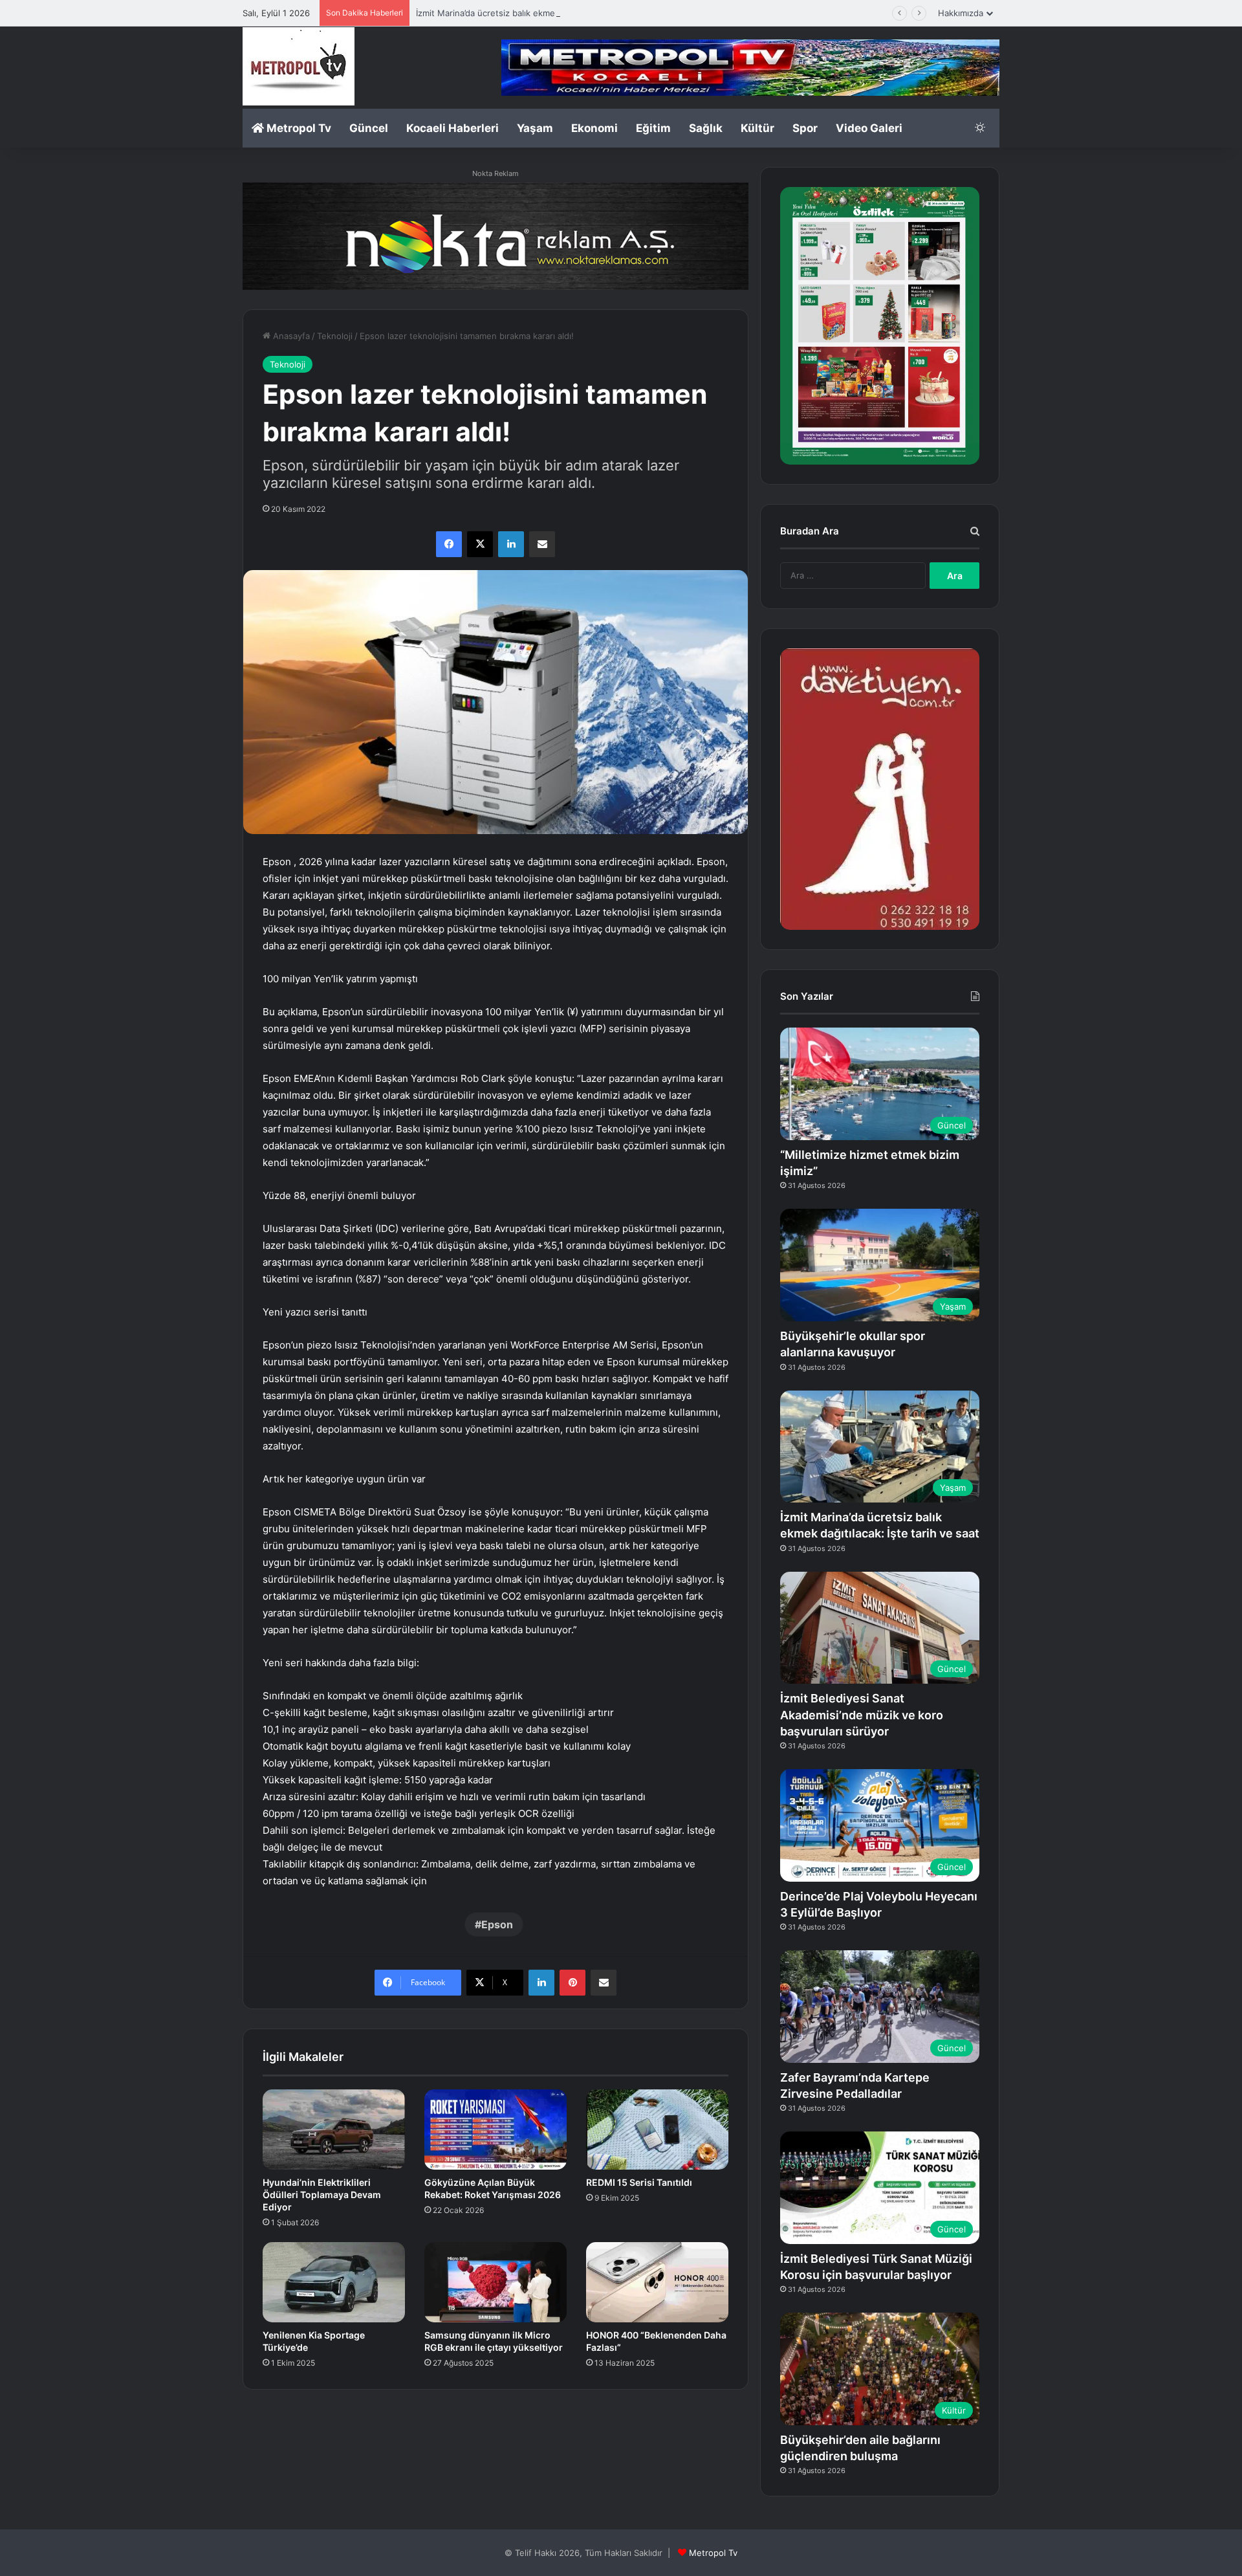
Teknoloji (335, 336)
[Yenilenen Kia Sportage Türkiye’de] (334, 2282)
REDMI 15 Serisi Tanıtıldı (639, 2182)
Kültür (757, 128)
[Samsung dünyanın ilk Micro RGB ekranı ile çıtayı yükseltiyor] (496, 2282)
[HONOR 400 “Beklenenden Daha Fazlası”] (657, 2282)
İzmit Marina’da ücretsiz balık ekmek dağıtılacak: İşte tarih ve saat (546, 13)
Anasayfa (290, 336)
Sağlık (706, 128)
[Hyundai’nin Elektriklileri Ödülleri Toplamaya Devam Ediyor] (334, 2130)
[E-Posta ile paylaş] (542, 544)
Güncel (369, 128)
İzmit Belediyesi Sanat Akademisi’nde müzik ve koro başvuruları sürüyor (862, 1714)
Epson (497, 1924)
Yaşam (535, 128)
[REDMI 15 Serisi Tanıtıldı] (657, 2130)
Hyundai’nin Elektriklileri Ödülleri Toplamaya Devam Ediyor (322, 2195)
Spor (805, 128)
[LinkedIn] (511, 544)
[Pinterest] (572, 1983)
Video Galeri (869, 128)
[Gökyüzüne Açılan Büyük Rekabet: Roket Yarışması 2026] (496, 2130)
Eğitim (653, 128)
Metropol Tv (298, 128)
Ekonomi (594, 128)
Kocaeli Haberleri (452, 128)
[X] (480, 544)
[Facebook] (449, 544)
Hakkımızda (961, 13)
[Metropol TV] (299, 66)
